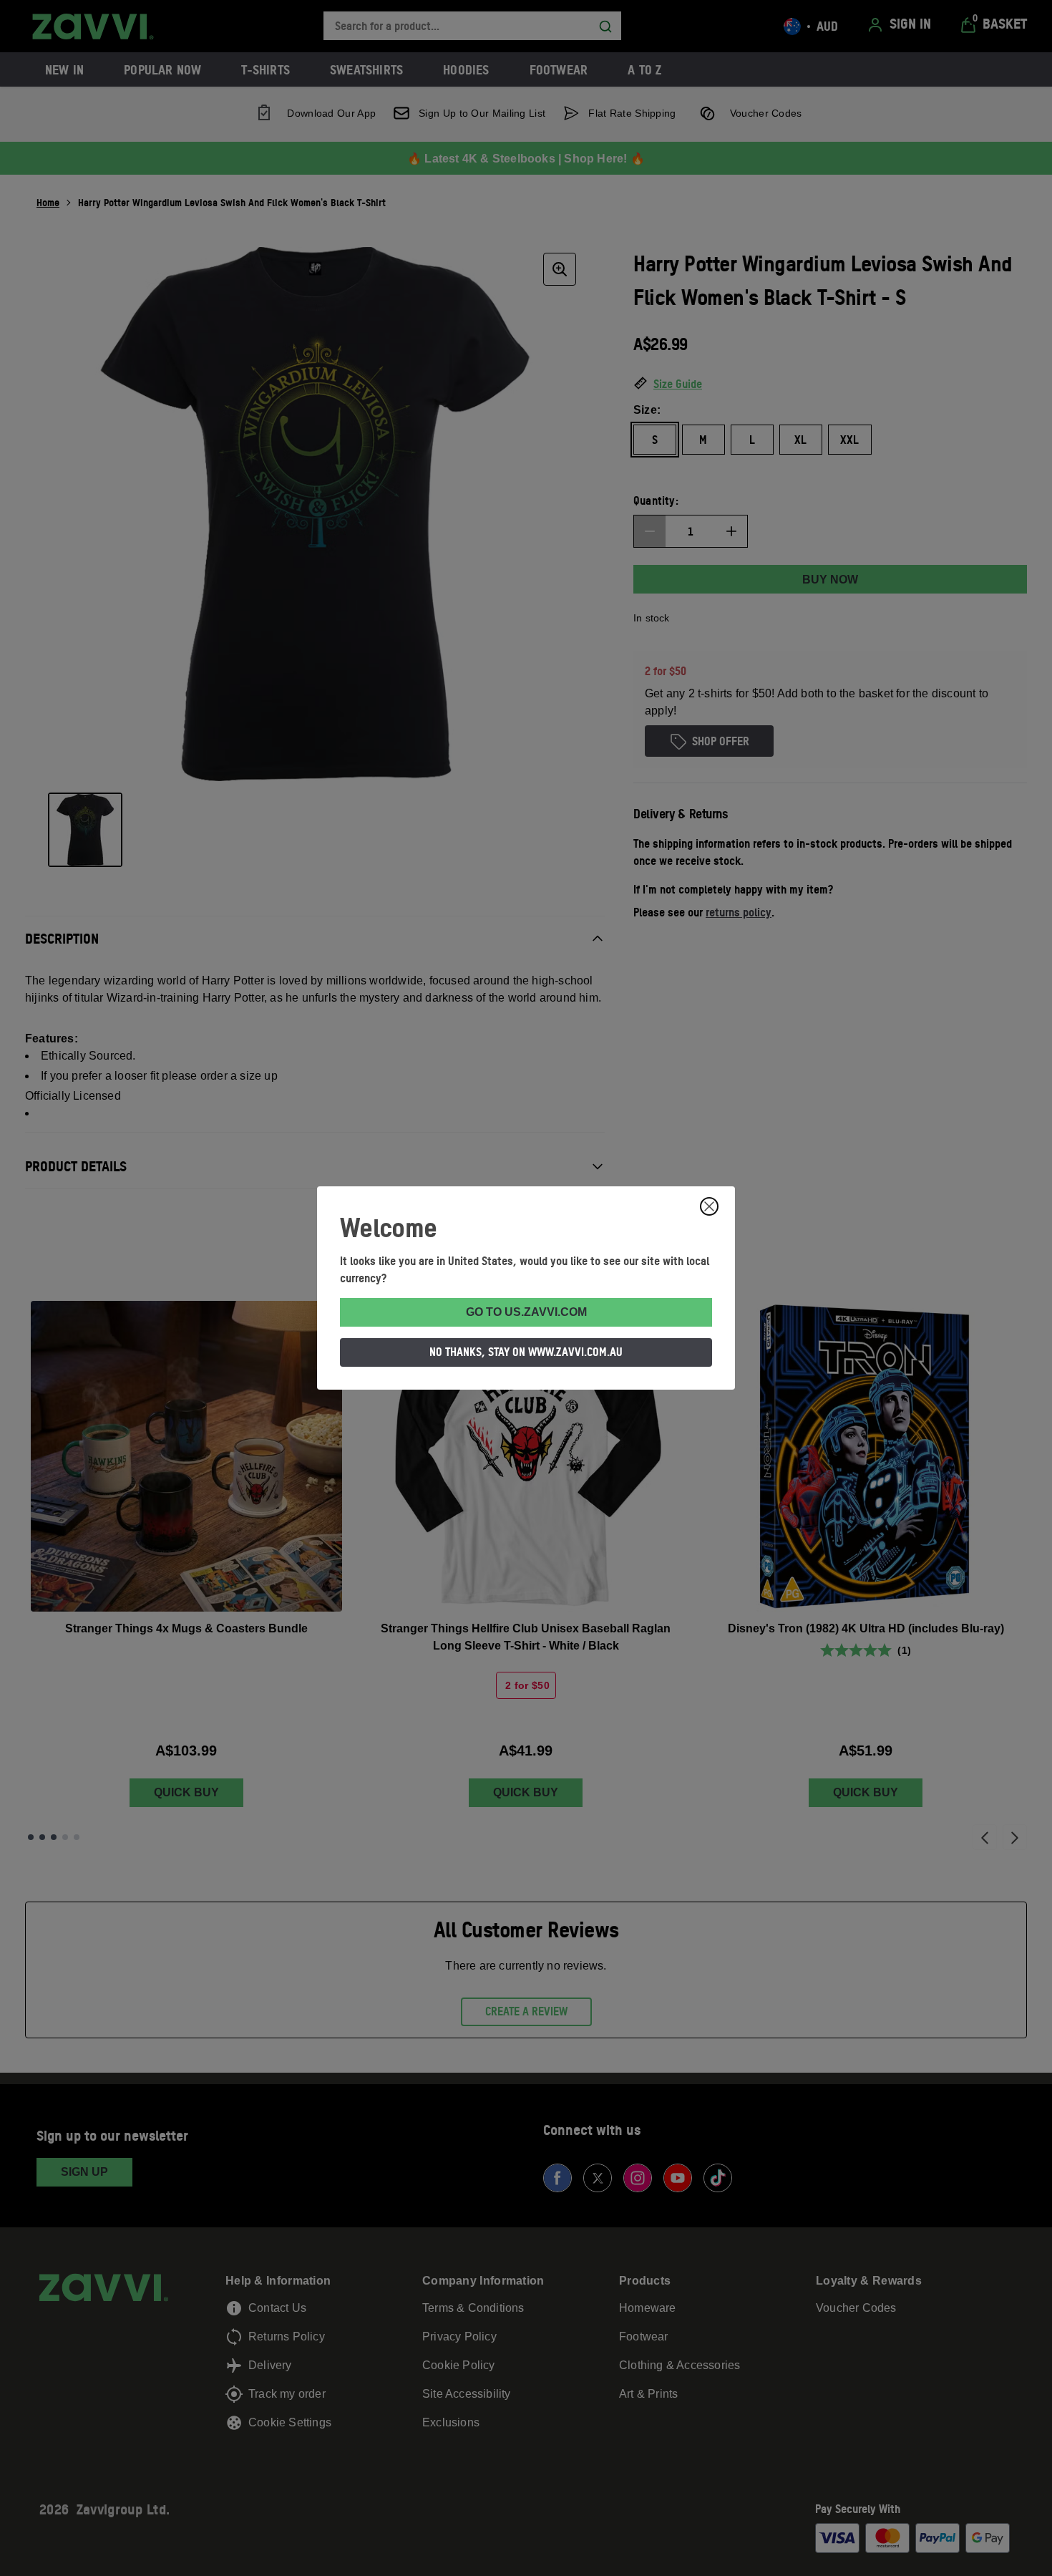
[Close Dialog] (709, 1206)
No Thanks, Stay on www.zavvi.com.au (526, 1352)
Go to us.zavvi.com (526, 1312)
